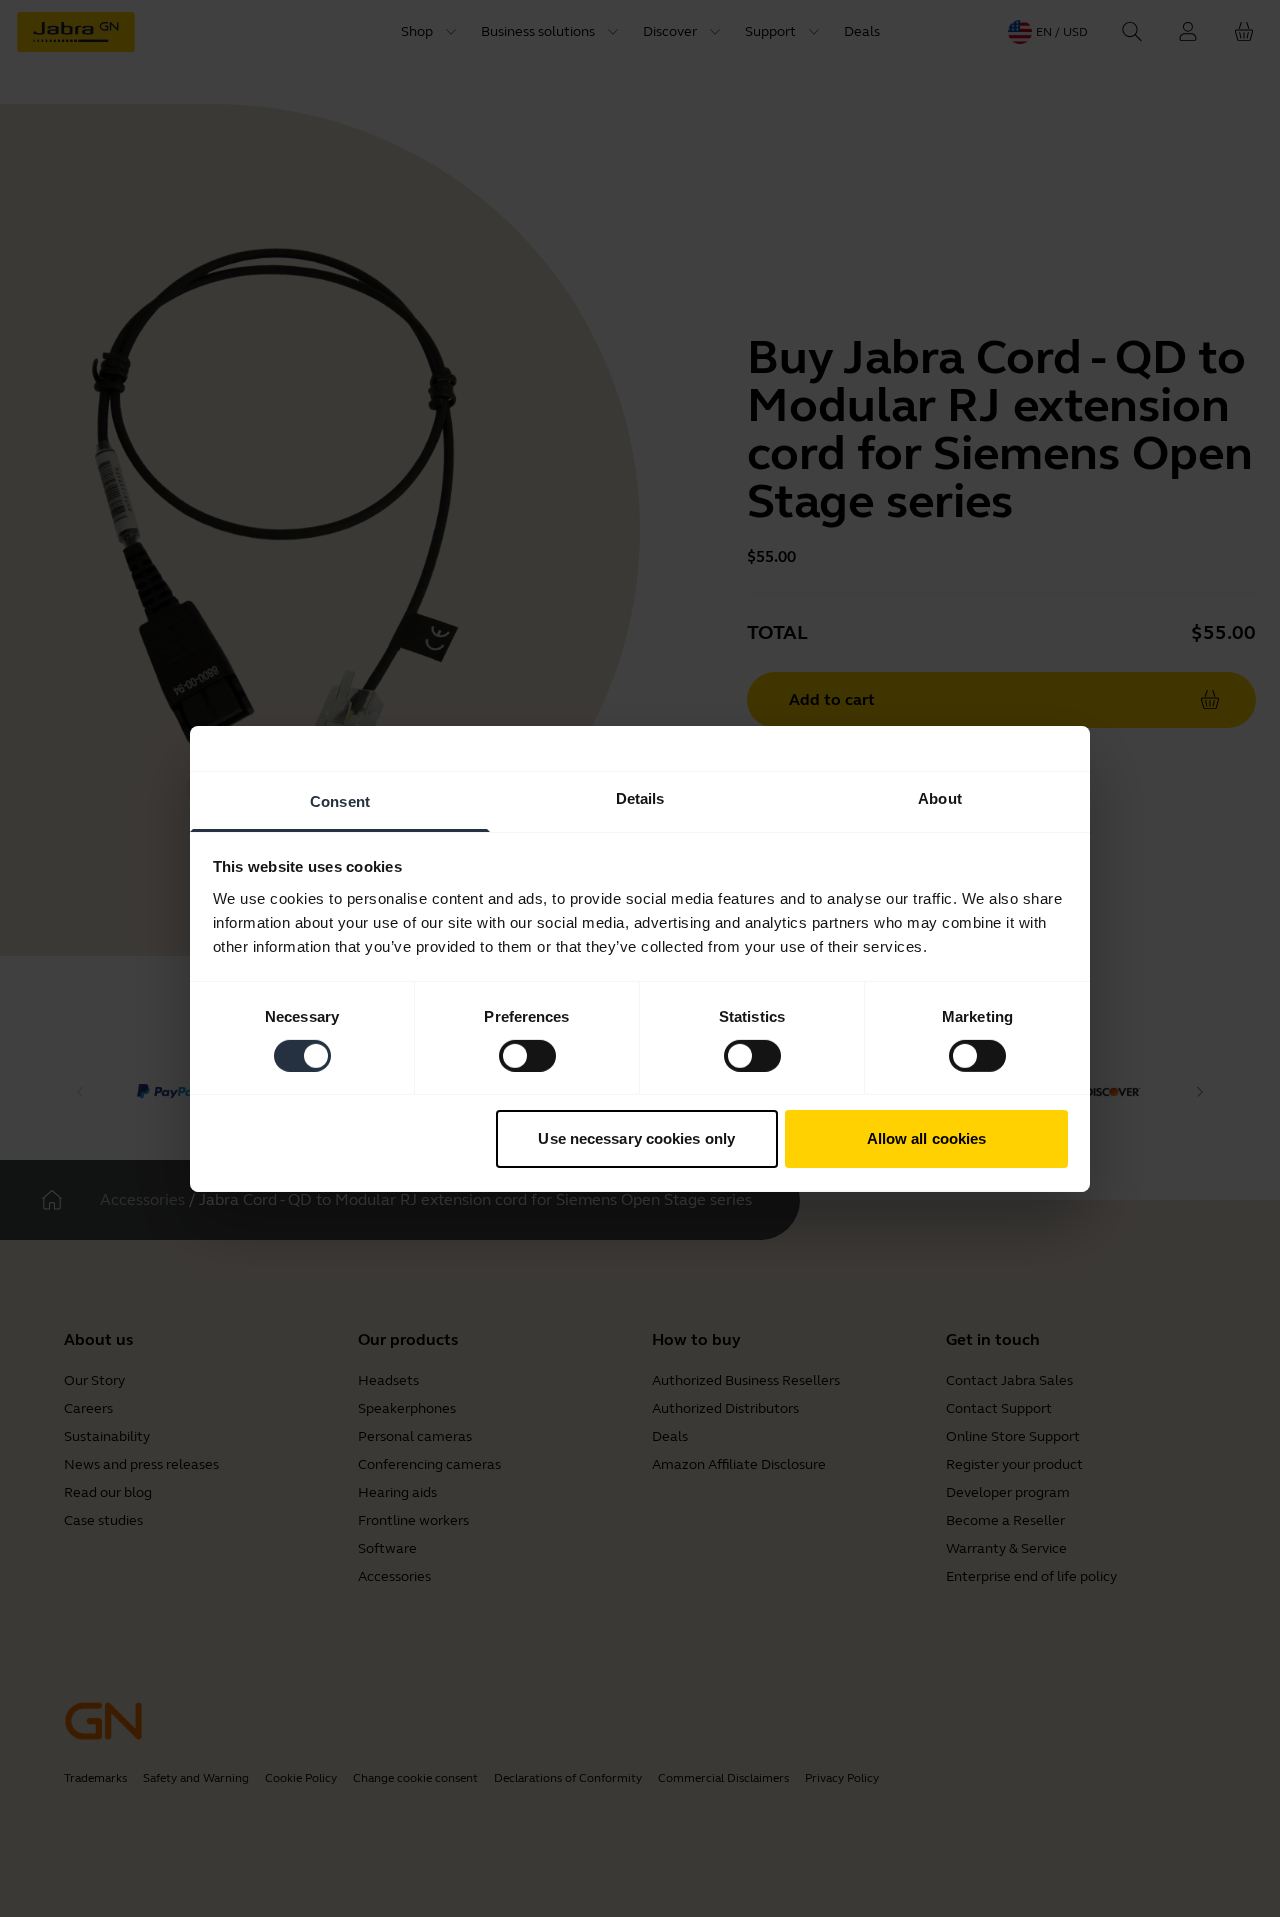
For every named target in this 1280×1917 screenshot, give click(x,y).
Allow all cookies (927, 1138)
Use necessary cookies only (636, 1138)
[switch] (527, 1056)
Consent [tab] (340, 800)
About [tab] (940, 797)
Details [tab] (640, 797)
